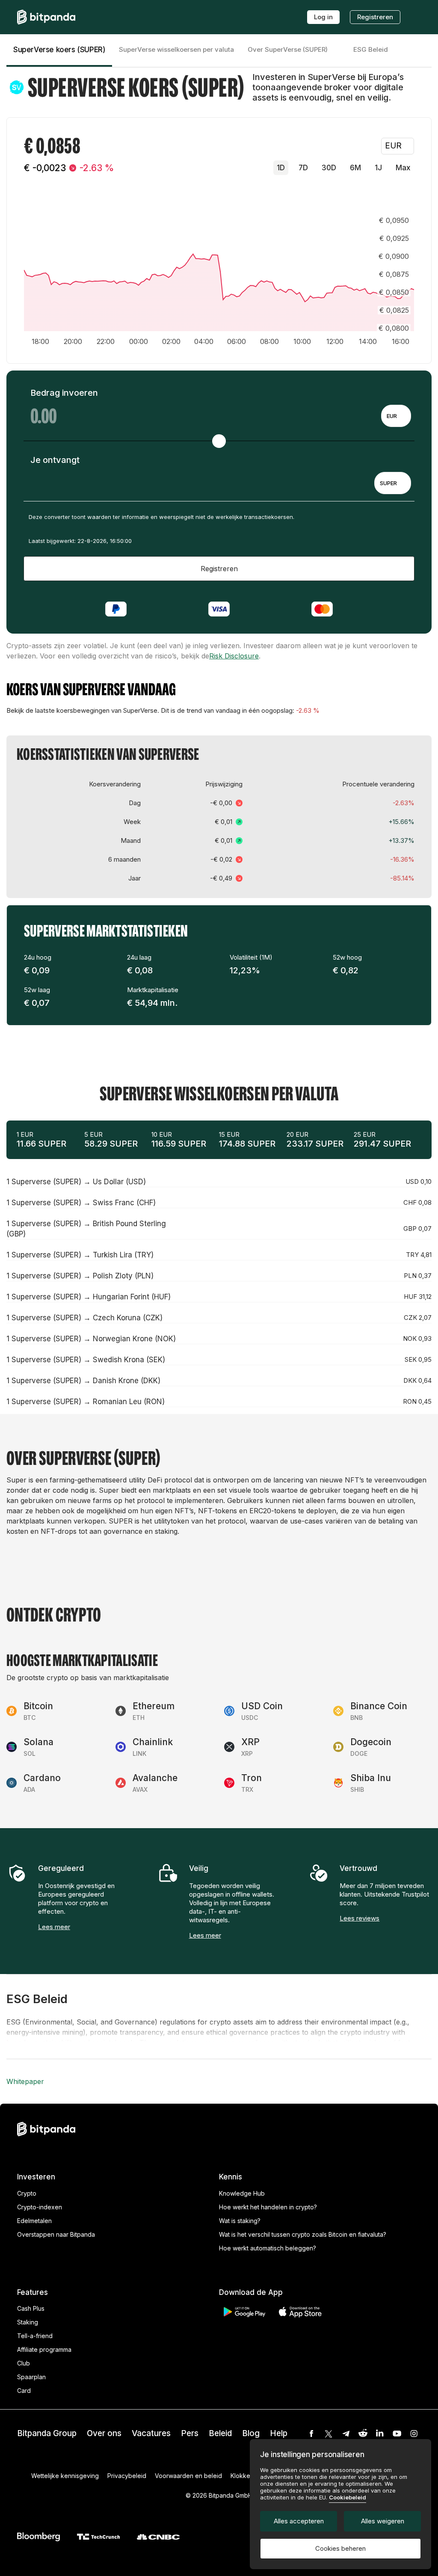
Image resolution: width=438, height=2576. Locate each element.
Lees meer (54, 1927)
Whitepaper (25, 2081)
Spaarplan (31, 2377)
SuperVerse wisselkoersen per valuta (176, 49)
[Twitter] (328, 2434)
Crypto (27, 2193)
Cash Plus (31, 2308)
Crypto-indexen (40, 2207)
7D (303, 168)
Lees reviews (360, 1918)
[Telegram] (346, 2434)
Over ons (104, 2433)
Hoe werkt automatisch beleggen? (268, 2248)
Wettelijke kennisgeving (65, 2476)
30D (329, 168)
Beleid (220, 2433)
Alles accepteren (299, 2521)
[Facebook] (311, 2434)
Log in (323, 17)
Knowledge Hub (242, 2193)
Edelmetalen (34, 2221)
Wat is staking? (240, 2221)
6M (355, 168)
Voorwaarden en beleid (188, 2476)
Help (279, 2433)
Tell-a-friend (35, 2336)
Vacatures (151, 2433)
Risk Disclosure (234, 656)
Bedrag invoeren (64, 393)
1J (378, 168)
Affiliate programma (44, 2349)
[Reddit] (363, 2434)
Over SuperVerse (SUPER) (288, 49)
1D (281, 168)
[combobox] (396, 416)
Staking (28, 2322)
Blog (251, 2433)
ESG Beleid (371, 49)
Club (24, 2363)
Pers (190, 2433)
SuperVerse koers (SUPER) (59, 50)
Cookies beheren (340, 2548)
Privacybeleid (127, 2476)
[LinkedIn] (380, 2434)
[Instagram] (414, 2434)
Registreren (375, 17)
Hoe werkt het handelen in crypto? (268, 2207)
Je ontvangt (55, 460)
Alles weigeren (383, 2521)
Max (403, 168)
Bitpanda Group (47, 2433)
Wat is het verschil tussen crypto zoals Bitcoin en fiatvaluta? (303, 2234)
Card (24, 2391)
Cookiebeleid (348, 2497)
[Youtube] (397, 2434)
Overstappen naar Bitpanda (56, 2234)
